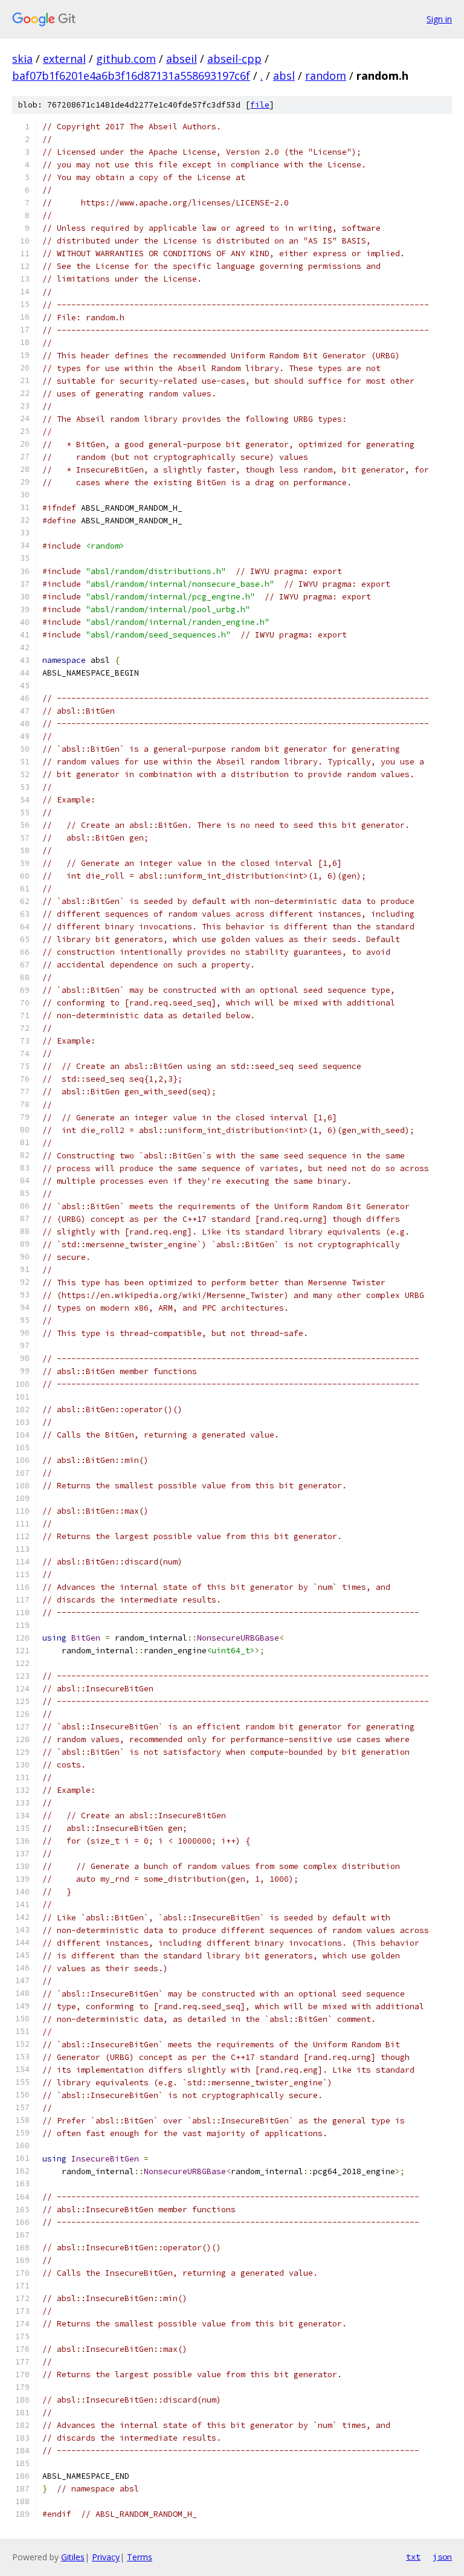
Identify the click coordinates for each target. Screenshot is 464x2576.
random (326, 76)
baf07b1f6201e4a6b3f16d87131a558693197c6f (131, 76)
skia (22, 59)
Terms (140, 2557)
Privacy (106, 2557)
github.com (126, 59)
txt (413, 2557)
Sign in (439, 19)
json (442, 2557)
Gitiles (73, 2557)
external (64, 59)
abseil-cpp (234, 59)
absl (284, 76)
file (260, 105)
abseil (182, 59)
